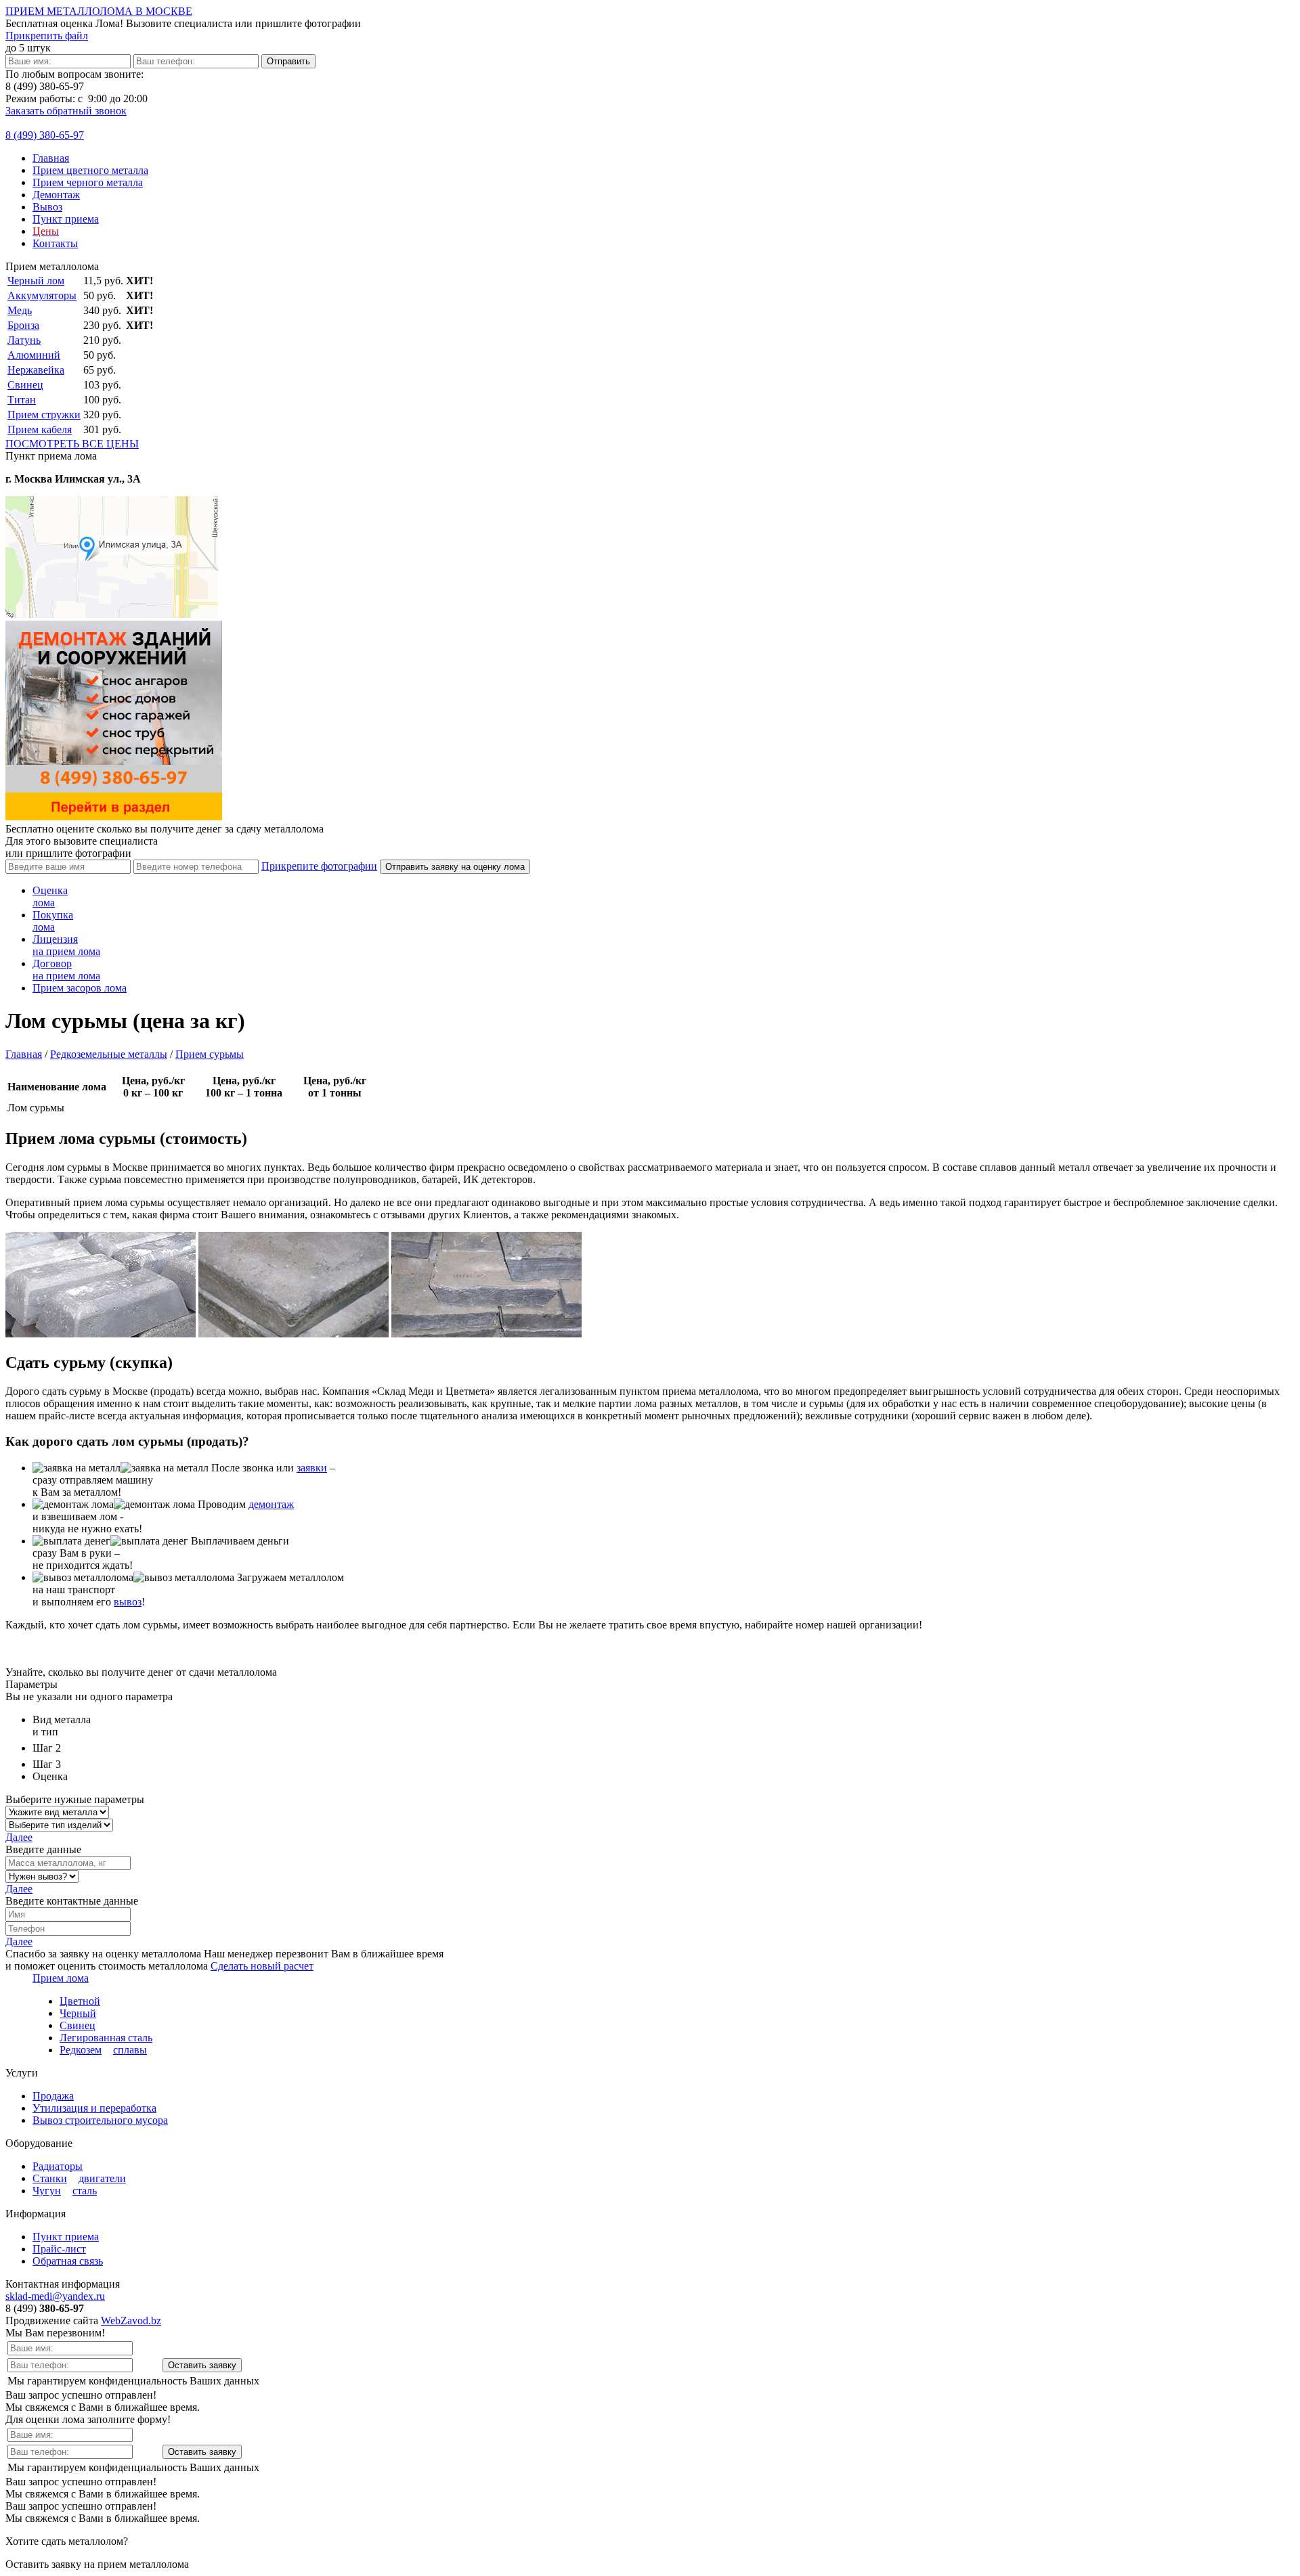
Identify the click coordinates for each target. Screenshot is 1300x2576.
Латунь (24, 340)
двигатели (102, 2178)
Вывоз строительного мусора (100, 2120)
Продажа (53, 2096)
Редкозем (81, 2050)
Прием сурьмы (210, 1054)
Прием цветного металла (90, 170)
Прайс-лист (59, 2249)
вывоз (128, 1602)
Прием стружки (44, 415)
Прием (80, 988)
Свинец (25, 385)
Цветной (80, 2001)
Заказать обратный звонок (66, 111)
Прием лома (61, 1978)
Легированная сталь (106, 2038)
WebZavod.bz (131, 2320)
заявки (312, 1468)
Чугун (47, 2191)
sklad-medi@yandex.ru (55, 2296)
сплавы (130, 2050)
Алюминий (34, 355)
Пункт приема (66, 219)
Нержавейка (36, 370)
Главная (51, 158)
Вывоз (47, 207)
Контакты (55, 243)
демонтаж (271, 1504)
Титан (22, 400)
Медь (20, 310)
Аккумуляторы (42, 295)
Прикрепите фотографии (319, 866)
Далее (19, 1837)
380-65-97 (45, 135)
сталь (85, 2191)
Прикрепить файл (47, 36)
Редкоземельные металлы (109, 1054)
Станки (50, 2178)
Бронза (23, 325)
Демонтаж (56, 195)
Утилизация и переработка (94, 2108)
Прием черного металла (88, 182)
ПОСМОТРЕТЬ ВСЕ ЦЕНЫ (72, 444)
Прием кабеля (40, 429)
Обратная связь (68, 2261)
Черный (78, 2013)
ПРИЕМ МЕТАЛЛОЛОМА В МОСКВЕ (99, 11)
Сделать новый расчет (262, 1966)
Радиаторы (58, 2166)
